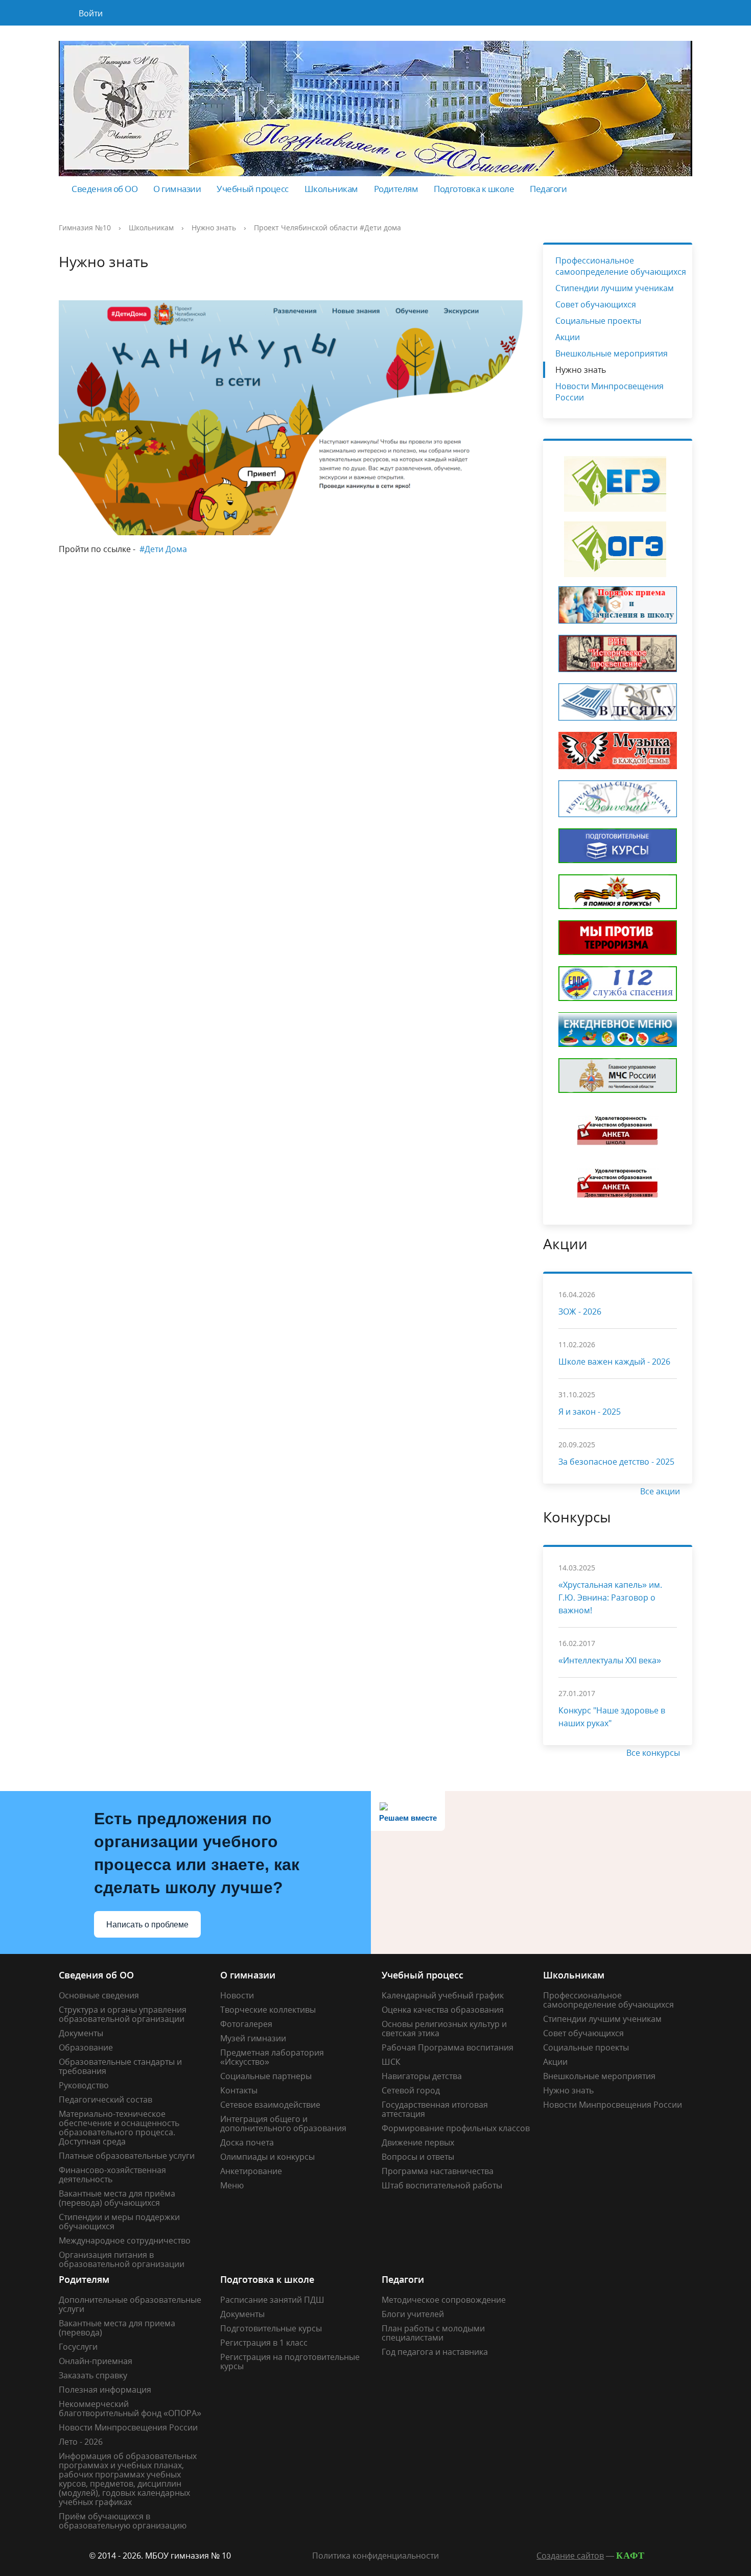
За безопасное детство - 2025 (616, 1462)
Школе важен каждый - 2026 (614, 1362)
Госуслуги (78, 2347)
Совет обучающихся (596, 304)
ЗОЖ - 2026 (580, 1311)
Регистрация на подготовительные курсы (290, 2362)
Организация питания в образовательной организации (122, 2259)
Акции (568, 337)
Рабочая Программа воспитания (448, 2047)
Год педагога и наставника (435, 2352)
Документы (81, 2033)
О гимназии (177, 189)
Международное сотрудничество (125, 2240)
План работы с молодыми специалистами (433, 2333)
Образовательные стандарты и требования (120, 2066)
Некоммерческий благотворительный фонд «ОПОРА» (130, 2408)
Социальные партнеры (266, 2076)
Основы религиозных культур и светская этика (444, 2029)
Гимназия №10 (85, 228)
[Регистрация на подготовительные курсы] (618, 845)
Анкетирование (251, 2171)
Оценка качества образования (443, 2010)
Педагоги (548, 189)
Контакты (239, 2090)
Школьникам (331, 189)
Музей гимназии (253, 2038)
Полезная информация (105, 2390)
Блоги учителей (413, 2314)
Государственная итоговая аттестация (435, 2109)
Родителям (396, 189)
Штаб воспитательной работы (442, 2185)
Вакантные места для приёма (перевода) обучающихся (117, 2198)
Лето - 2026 (81, 2442)
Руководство (84, 2085)
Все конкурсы (654, 1753)
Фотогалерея (246, 2024)
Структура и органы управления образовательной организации (123, 2014)
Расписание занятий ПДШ (272, 2300)
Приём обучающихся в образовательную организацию (123, 2521)
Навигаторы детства (422, 2076)
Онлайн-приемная (96, 2361)
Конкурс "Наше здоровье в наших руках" (612, 1717)
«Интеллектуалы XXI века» (610, 1660)
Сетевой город (411, 2090)
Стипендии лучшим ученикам (615, 288)
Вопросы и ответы (418, 2157)
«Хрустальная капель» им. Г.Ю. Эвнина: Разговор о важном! (610, 1597)
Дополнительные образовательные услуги (130, 2304)
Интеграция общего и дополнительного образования (283, 2124)
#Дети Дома (163, 549)
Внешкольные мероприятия (612, 353)
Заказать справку (93, 2375)
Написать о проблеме (147, 1925)
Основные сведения (99, 1995)
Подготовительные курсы (271, 2328)
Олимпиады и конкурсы (267, 2157)
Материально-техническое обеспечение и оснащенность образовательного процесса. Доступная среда (119, 2128)
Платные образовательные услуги (127, 2156)
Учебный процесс (253, 189)
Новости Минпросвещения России (609, 392)
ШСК (391, 2062)
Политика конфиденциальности (375, 2556)
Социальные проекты (598, 321)
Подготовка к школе (474, 189)
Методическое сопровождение (444, 2300)
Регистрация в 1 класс (264, 2343)
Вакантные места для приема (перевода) (117, 2328)
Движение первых (418, 2142)
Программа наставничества (438, 2171)
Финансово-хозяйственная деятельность (112, 2175)
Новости (237, 1995)
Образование (86, 2047)
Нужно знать (214, 228)
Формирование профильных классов (456, 2128)
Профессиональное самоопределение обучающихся (621, 266)
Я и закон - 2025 (590, 1412)
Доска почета (247, 2142)
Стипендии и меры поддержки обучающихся (119, 2222)
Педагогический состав (105, 2100)
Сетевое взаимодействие (270, 2105)
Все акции (661, 1491)
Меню (232, 2185)
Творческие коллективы (268, 2010)
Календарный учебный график (443, 1995)
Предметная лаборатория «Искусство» (272, 2057)
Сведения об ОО (104, 189)
